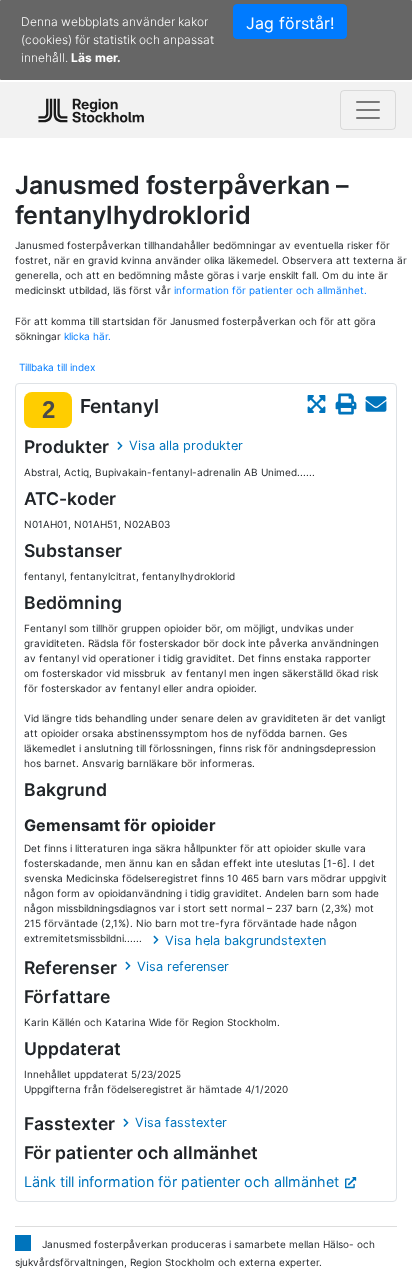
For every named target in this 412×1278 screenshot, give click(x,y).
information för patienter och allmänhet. (270, 290)
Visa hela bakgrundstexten (245, 940)
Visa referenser (183, 966)
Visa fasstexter (181, 1122)
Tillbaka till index (57, 367)
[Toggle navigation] (368, 110)
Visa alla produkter (186, 445)
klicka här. (87, 336)
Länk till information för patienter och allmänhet (181, 1181)
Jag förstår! (290, 23)
